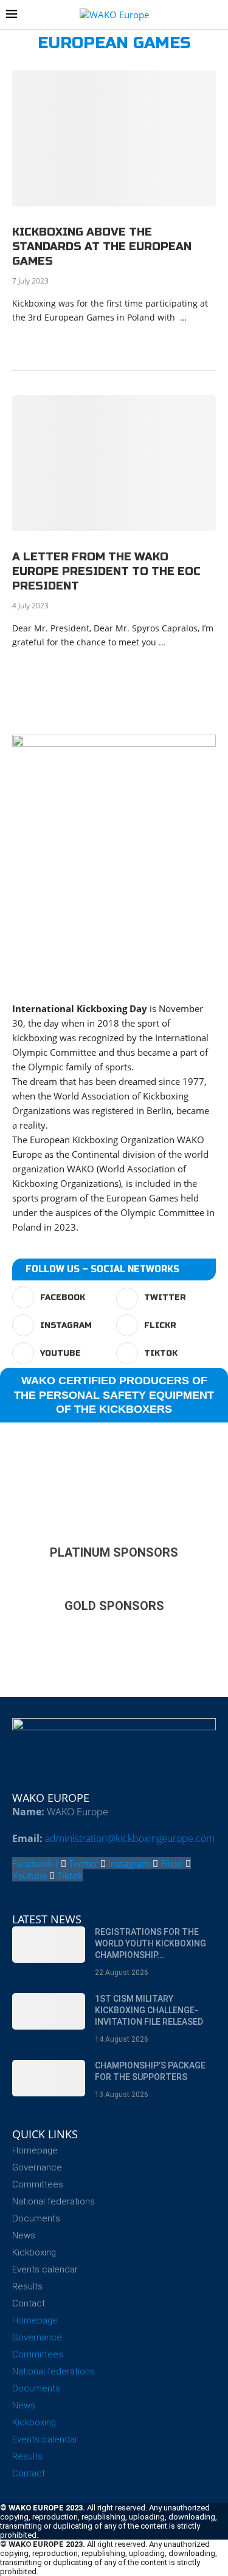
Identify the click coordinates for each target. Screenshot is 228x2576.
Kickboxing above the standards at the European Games (102, 247)
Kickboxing (34, 2252)
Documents (36, 2218)
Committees (38, 2184)
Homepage (35, 2150)
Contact (29, 2303)
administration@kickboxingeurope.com (130, 1838)
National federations (54, 2201)
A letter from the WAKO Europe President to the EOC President (106, 572)
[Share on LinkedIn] (108, 340)
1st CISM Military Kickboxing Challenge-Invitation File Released (149, 2010)
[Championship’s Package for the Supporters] (49, 2078)
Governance (37, 2167)
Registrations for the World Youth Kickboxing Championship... (150, 1943)
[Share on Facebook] (82, 340)
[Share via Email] (146, 340)
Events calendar (45, 2269)
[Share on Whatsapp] (121, 340)
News (24, 2235)
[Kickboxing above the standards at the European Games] (114, 138)
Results (27, 2286)
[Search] (216, 15)
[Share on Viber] (133, 340)
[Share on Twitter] (95, 340)
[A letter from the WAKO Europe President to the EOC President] (114, 463)
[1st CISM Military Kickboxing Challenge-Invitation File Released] (49, 2011)
